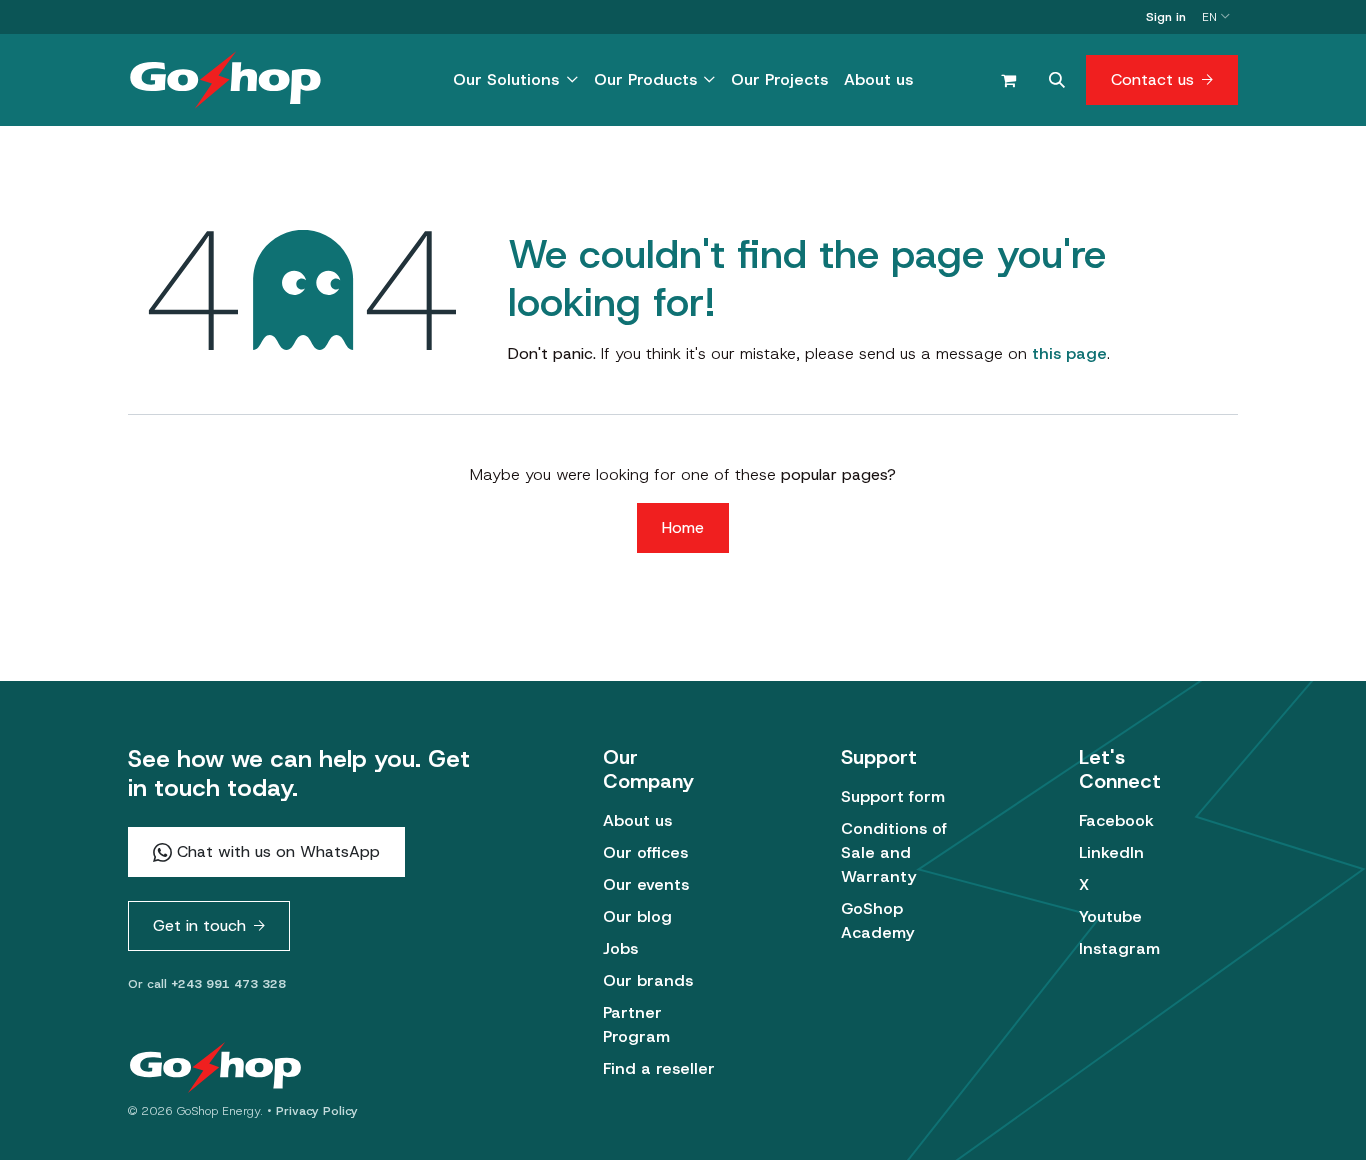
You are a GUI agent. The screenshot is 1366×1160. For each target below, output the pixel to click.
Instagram (1119, 948)
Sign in (1166, 17)
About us (637, 820)
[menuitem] (515, 80)
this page (1069, 353)
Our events (646, 884)
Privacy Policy (317, 1111)
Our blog (637, 916)
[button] (1057, 80)
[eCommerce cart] (1008, 80)
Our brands (648, 980)
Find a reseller (659, 1068)
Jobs (620, 948)
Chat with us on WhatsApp (276, 851)
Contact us (1152, 79)
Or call (207, 984)
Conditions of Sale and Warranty (894, 852)
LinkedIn (1111, 852)
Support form (893, 796)
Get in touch (199, 925)
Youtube (1110, 916)
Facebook (1116, 820)
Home (683, 527)
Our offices (645, 852)
